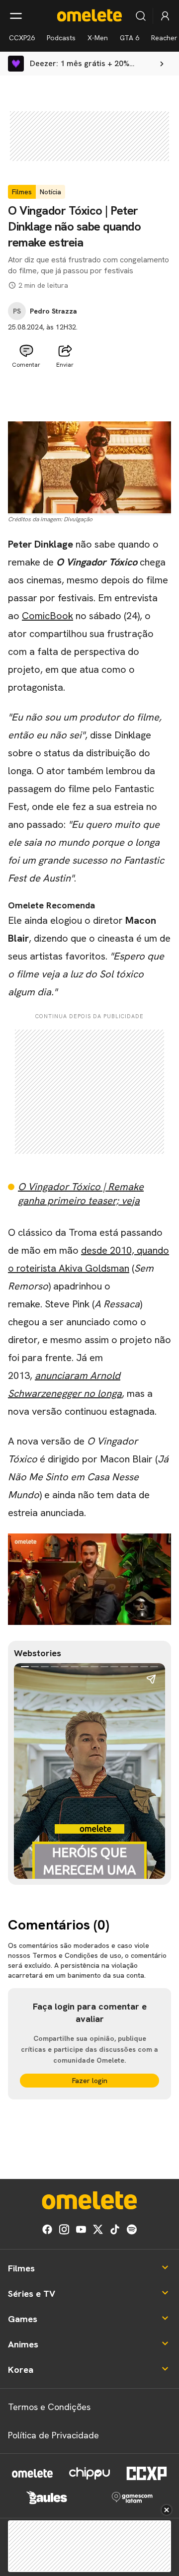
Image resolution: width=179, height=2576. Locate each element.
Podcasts (61, 38)
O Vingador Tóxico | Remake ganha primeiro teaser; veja (81, 1194)
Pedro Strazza (53, 311)
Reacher (164, 38)
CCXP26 (22, 38)
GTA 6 (130, 38)
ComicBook (47, 616)
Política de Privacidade (53, 2435)
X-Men (98, 38)
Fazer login (90, 2081)
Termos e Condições (49, 2407)
